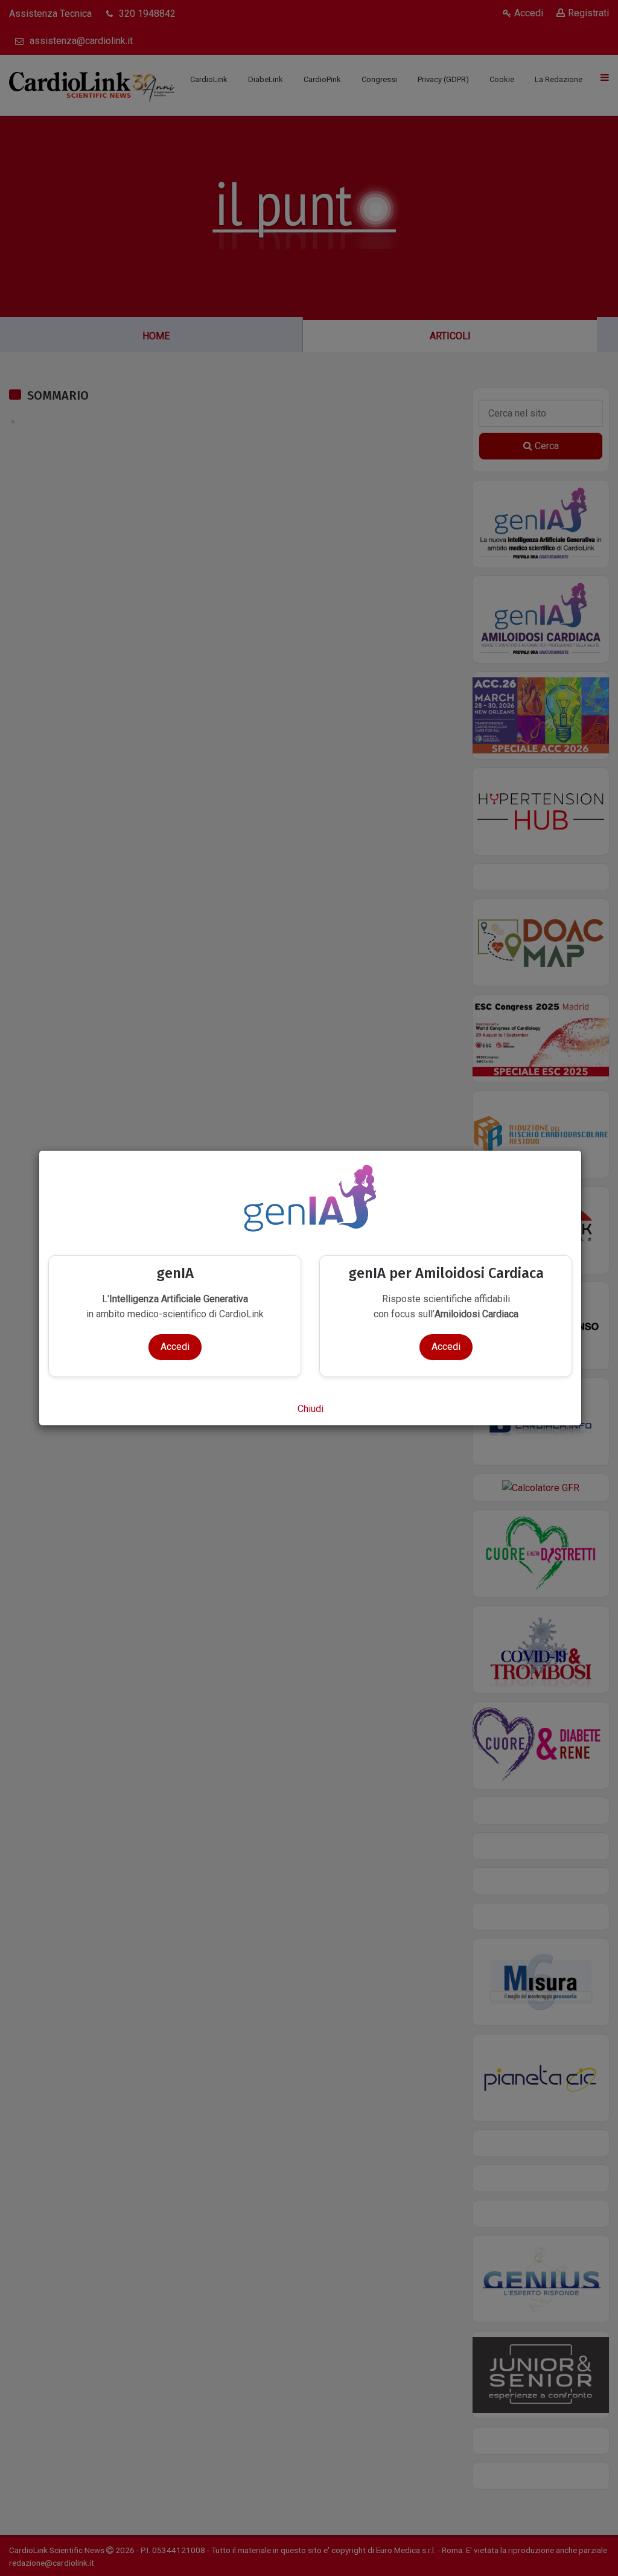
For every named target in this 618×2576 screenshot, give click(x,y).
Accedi (175, 1347)
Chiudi (311, 1409)
